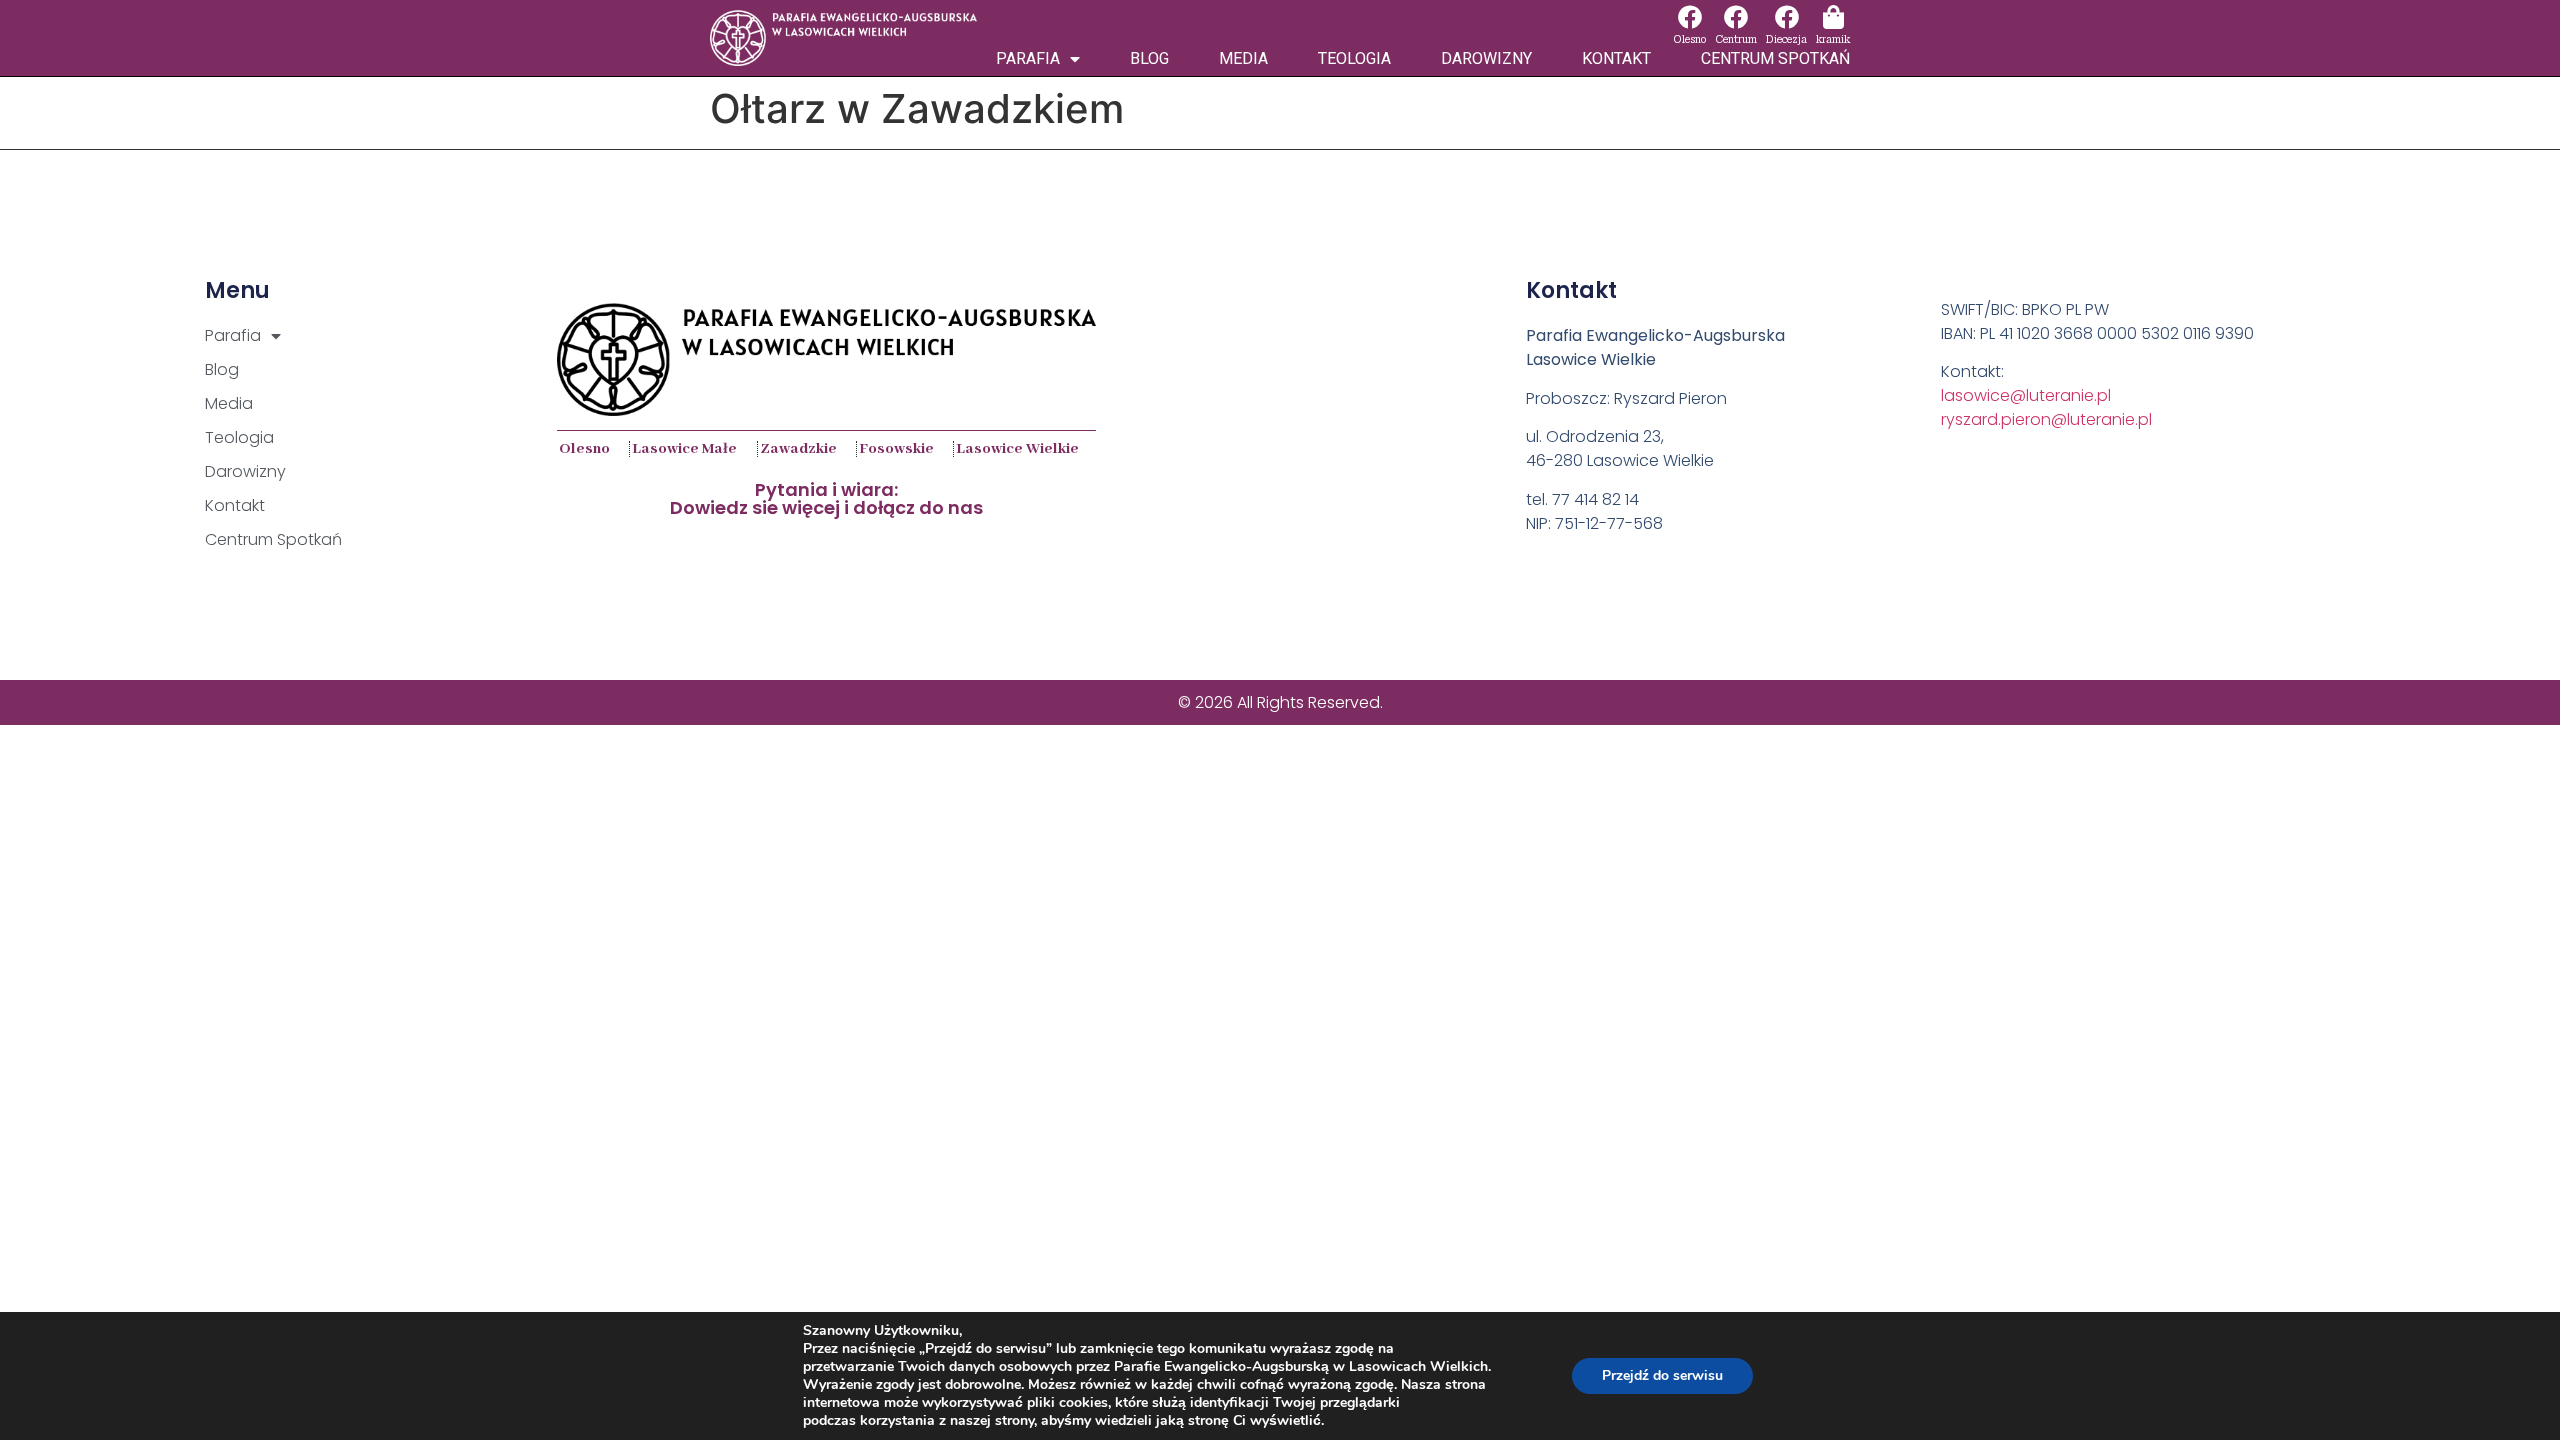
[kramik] (1833, 17)
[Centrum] (1736, 17)
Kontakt (1616, 58)
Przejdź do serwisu (1662, 1375)
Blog (1149, 58)
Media (1243, 58)
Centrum (1736, 39)
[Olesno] (1690, 17)
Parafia (1028, 58)
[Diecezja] (1787, 17)
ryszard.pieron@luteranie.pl (2046, 419)
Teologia (1354, 58)
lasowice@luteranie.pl (2026, 395)
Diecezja (1786, 39)
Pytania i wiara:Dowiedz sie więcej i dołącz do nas (826, 498)
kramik (1833, 39)
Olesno (1689, 39)
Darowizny (1486, 58)
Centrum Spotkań (1775, 58)
